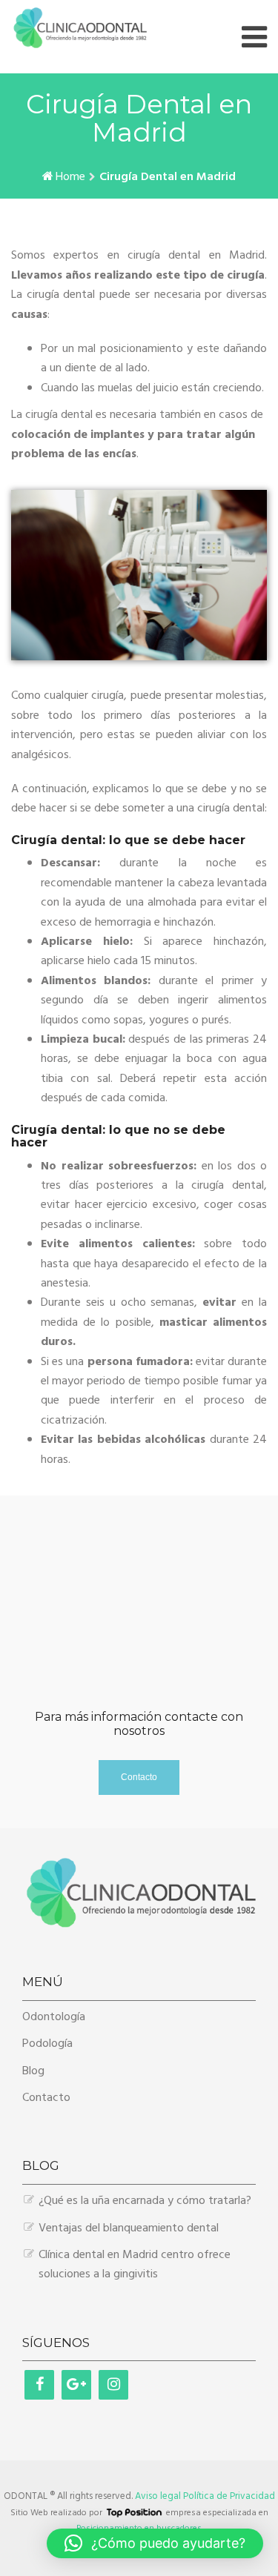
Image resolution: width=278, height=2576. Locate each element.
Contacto (46, 2098)
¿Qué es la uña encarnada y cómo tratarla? (145, 2201)
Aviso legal (158, 2496)
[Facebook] (39, 2385)
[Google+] (76, 2385)
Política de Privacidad (229, 2496)
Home (70, 177)
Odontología (54, 2017)
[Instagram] (113, 2385)
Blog (33, 2071)
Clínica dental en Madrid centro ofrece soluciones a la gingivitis (135, 2265)
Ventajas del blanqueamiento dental (129, 2228)
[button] (155, 2543)
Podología (47, 2044)
